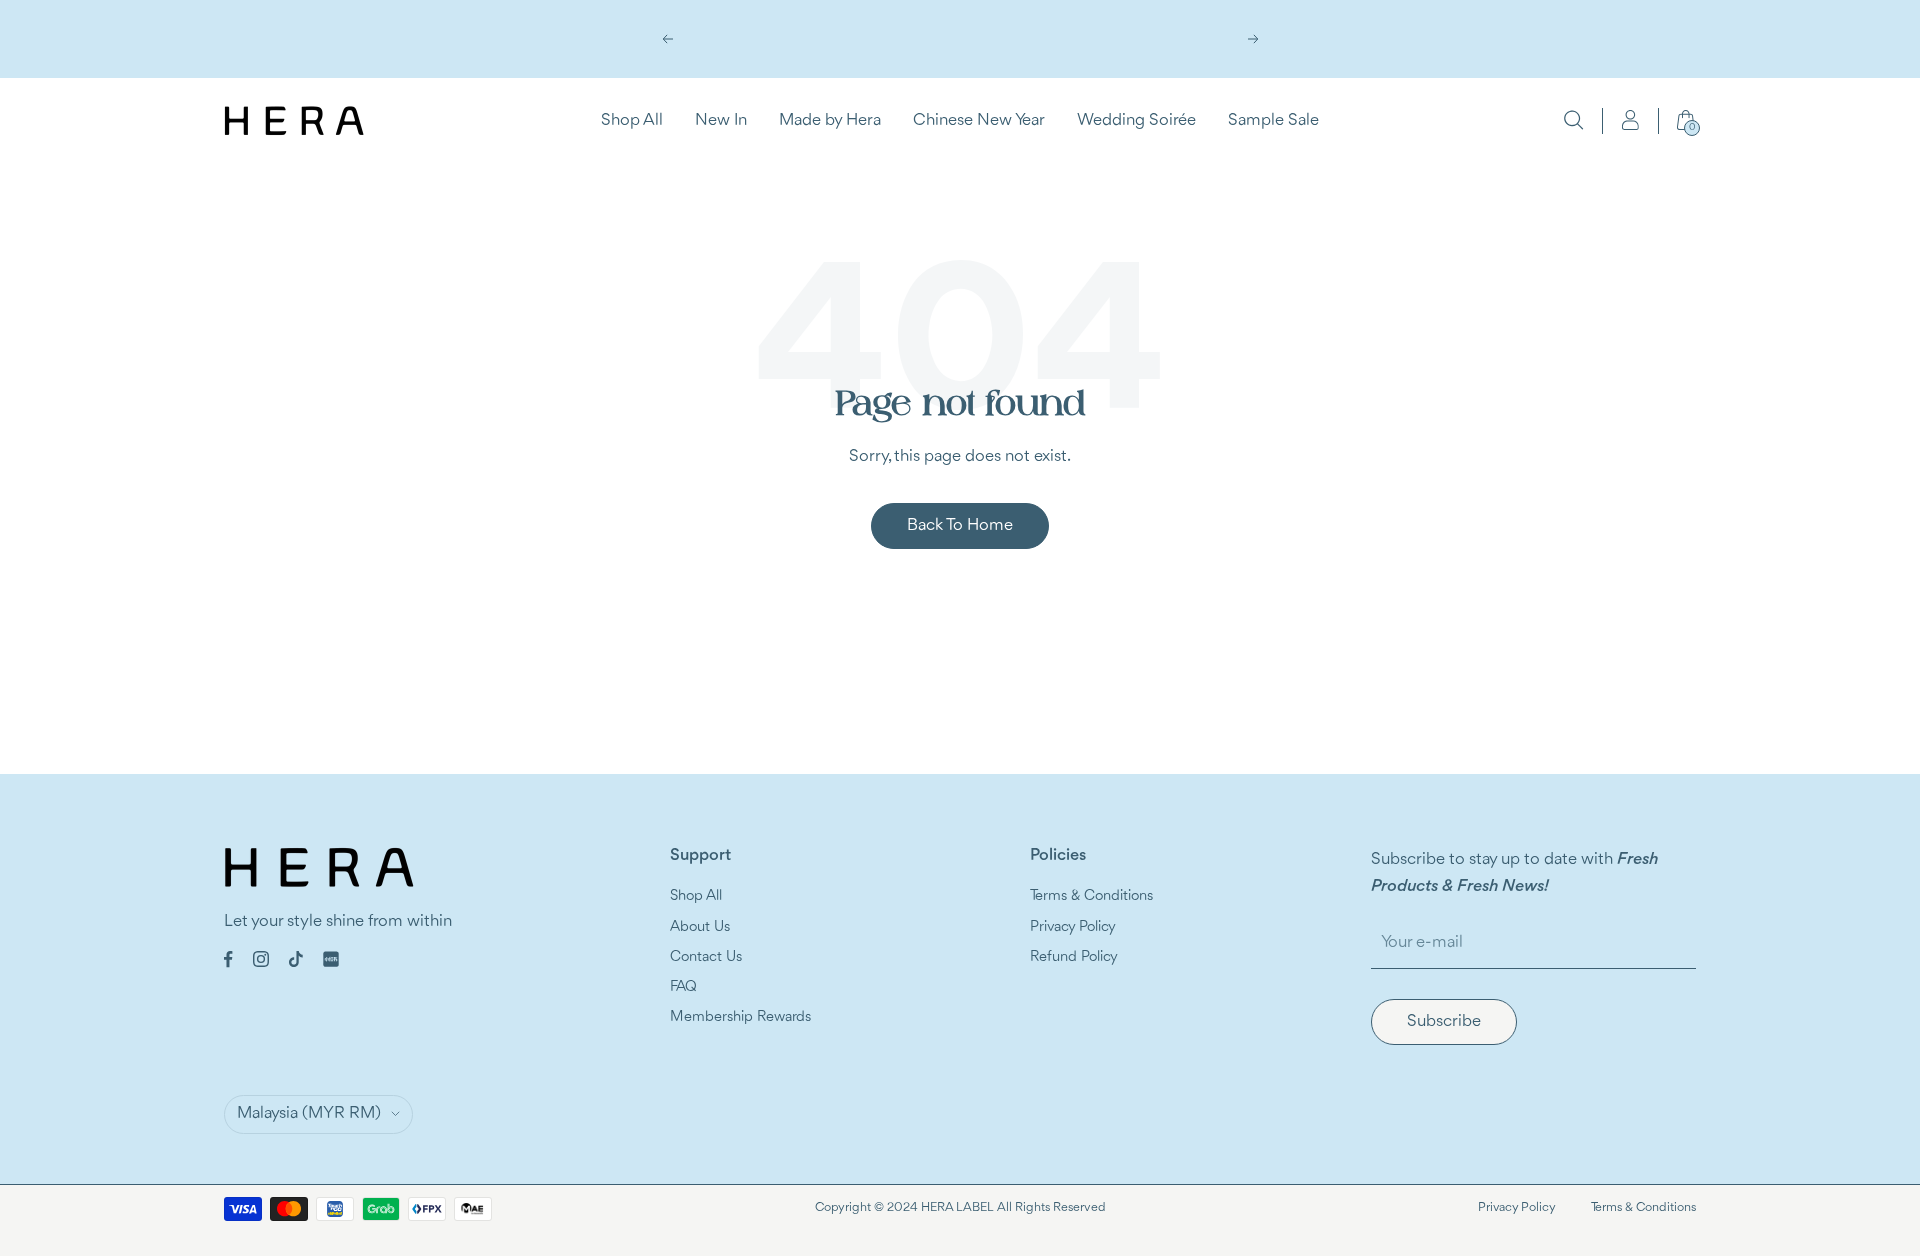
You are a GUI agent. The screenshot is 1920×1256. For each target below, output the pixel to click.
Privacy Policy (1073, 927)
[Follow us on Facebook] (228, 959)
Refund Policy (1074, 957)
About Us (700, 927)
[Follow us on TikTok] (296, 959)
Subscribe (1444, 1021)
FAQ (683, 987)
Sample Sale (1273, 119)
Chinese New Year (979, 119)
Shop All (632, 119)
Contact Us (706, 957)
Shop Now (960, 51)
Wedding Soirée (1136, 119)
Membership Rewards (740, 1017)
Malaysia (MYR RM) (309, 1113)
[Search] (1574, 120)
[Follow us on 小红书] (331, 959)
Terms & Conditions (1091, 896)
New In (721, 119)
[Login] (1630, 120)
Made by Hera (830, 119)
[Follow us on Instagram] (261, 959)
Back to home (960, 525)
